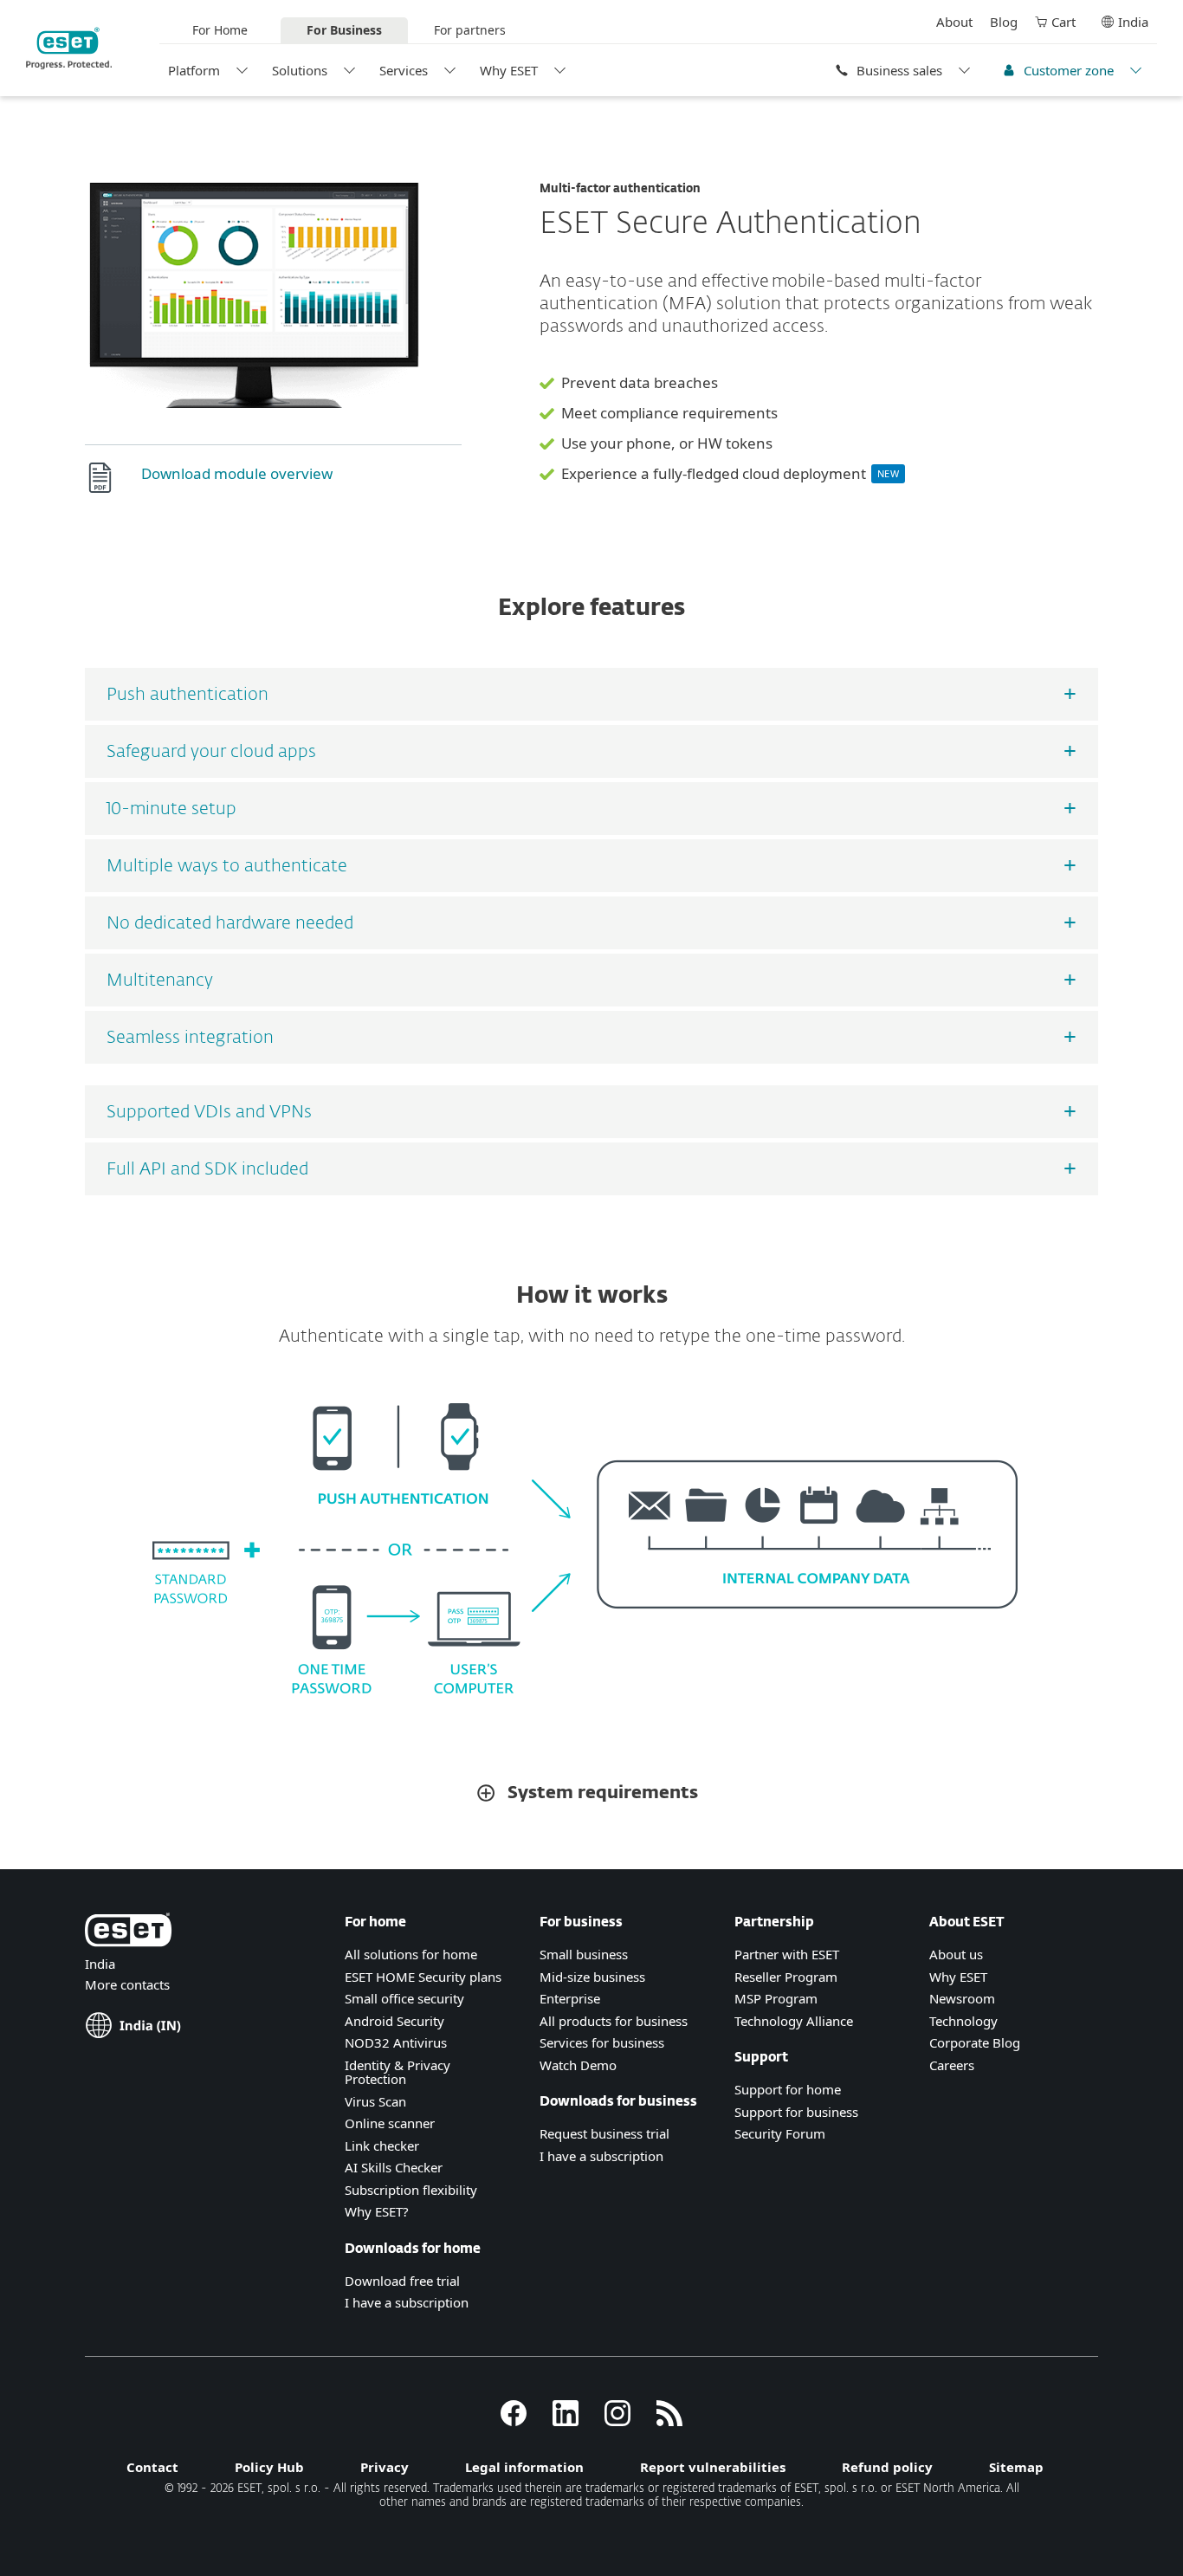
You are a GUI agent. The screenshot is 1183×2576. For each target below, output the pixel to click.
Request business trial (604, 2133)
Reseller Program (786, 1977)
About (954, 22)
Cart (1063, 22)
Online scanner (390, 2123)
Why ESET (509, 70)
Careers (952, 2065)
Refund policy (887, 2467)
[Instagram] (617, 2421)
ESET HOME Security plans (423, 1977)
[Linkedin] (566, 2421)
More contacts (127, 1984)
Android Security (394, 2021)
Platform (194, 70)
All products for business (614, 2021)
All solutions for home (411, 1954)
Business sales (899, 70)
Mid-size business (592, 1977)
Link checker (382, 2146)
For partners (470, 30)
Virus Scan (375, 2101)
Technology (963, 2021)
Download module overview (237, 473)
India (1133, 22)
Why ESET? (377, 2211)
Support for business (796, 2112)
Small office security (404, 1998)
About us (956, 1954)
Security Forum (780, 2133)
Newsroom (962, 1998)
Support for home (788, 2089)
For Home (220, 30)
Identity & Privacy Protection (398, 2072)
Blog (1004, 22)
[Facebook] (514, 2421)
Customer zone (1069, 70)
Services (404, 70)
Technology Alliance (794, 2021)
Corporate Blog (975, 2042)
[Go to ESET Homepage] (69, 48)
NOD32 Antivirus (396, 2042)
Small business (584, 1954)
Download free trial (402, 2281)
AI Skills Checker (394, 2167)
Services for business (602, 2042)
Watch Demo (578, 2065)
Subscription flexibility (411, 2190)
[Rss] (669, 2421)
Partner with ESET (787, 1954)
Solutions (300, 70)
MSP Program (776, 1998)
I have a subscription (407, 2302)
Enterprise (570, 1998)
